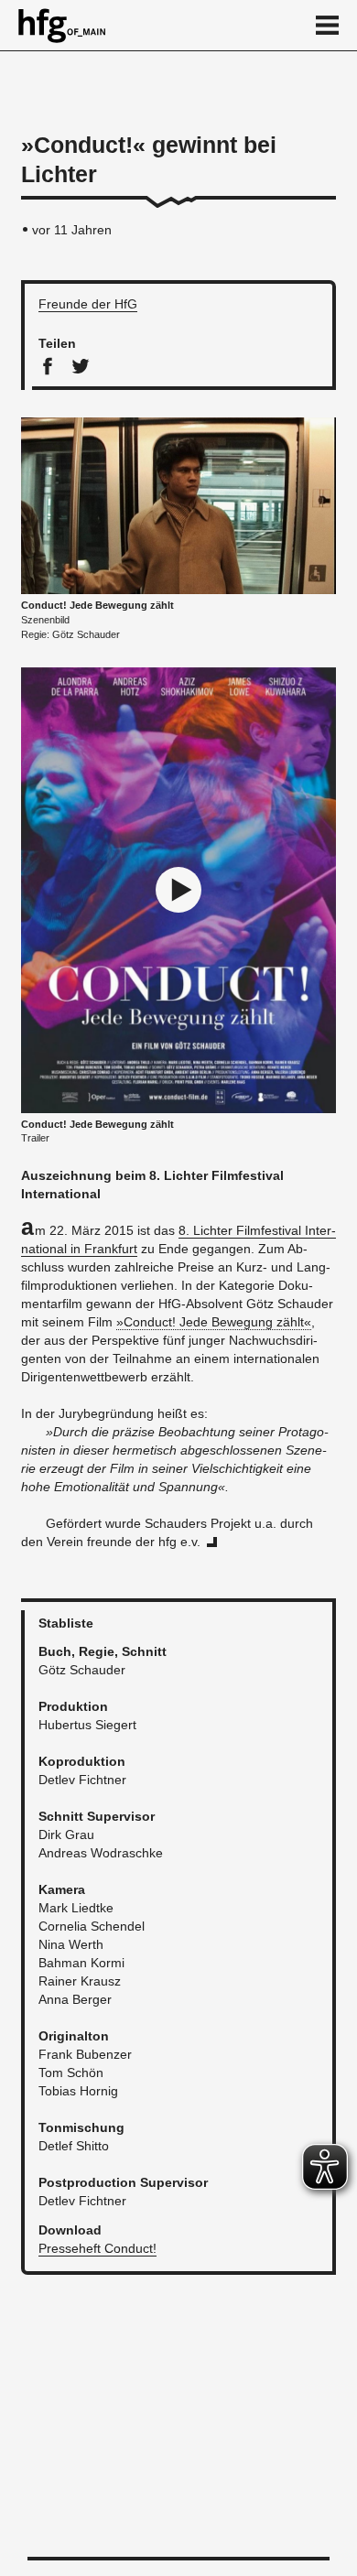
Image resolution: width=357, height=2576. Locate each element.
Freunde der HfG (88, 304)
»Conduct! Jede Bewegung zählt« (214, 1322)
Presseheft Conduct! (97, 2248)
